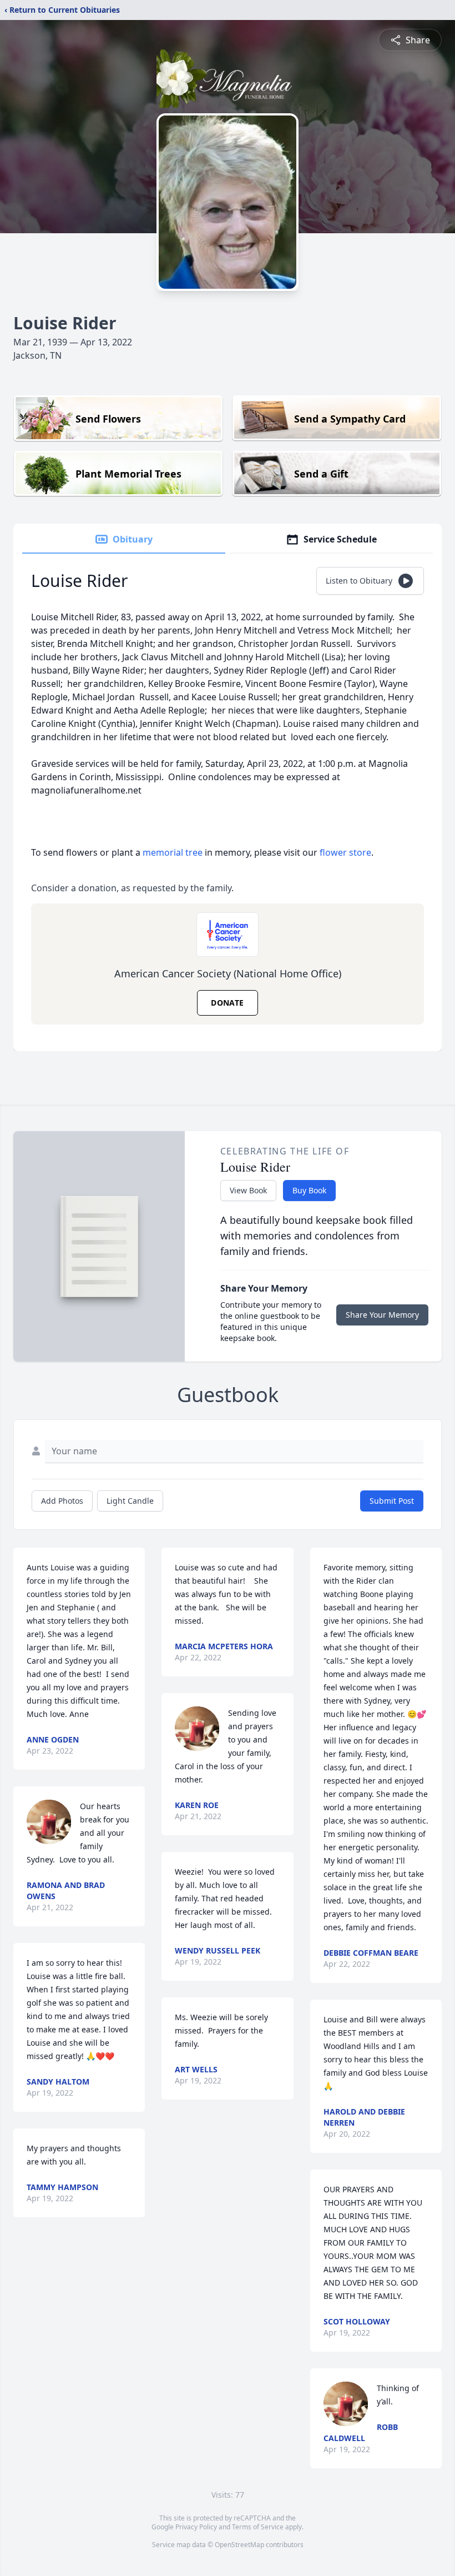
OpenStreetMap (239, 2545)
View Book (248, 1190)
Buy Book (309, 1190)
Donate (227, 1003)
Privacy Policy (196, 2527)
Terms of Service (258, 2527)
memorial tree (173, 852)
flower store (345, 852)
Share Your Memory (382, 1315)
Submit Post (392, 1501)
